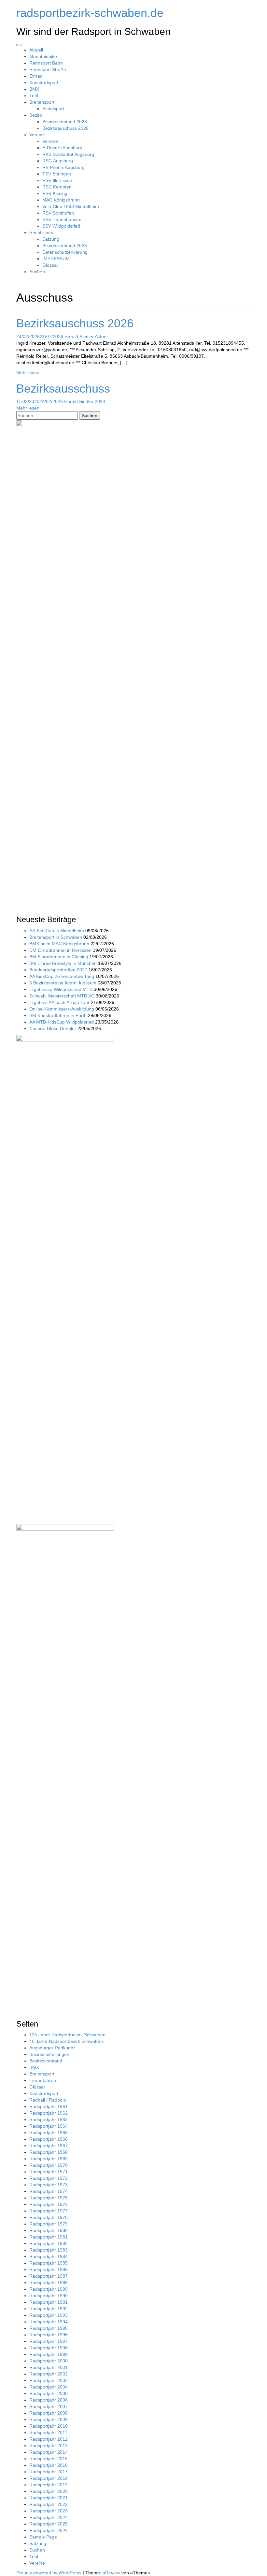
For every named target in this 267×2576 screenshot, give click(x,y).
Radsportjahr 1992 (49, 2309)
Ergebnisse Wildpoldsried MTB (61, 989)
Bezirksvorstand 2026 (65, 122)
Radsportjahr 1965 (49, 2133)
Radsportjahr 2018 (49, 2478)
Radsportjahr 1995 (49, 2328)
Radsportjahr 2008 (49, 2413)
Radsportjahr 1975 (49, 2198)
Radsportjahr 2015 (49, 2459)
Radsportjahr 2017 (49, 2472)
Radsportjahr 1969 (49, 2159)
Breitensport (42, 102)
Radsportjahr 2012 (49, 2439)
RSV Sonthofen (58, 213)
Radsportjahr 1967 (49, 2146)
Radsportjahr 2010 (49, 2426)
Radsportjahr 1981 (49, 2237)
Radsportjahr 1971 (49, 2172)
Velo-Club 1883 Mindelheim (71, 206)
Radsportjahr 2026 (49, 2530)
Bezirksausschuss (63, 389)
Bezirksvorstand (46, 2061)
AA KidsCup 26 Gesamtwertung (62, 976)
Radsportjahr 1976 (49, 2204)
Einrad (36, 76)
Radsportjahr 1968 (49, 2152)
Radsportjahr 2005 (49, 2393)
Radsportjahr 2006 (49, 2400)
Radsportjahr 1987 (49, 2276)
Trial (34, 96)
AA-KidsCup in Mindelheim (57, 931)
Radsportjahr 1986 (49, 2269)
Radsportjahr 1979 (49, 2224)
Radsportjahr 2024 (49, 2517)
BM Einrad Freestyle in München (63, 963)
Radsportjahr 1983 (49, 2250)
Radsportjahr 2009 (49, 2419)
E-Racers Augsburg (62, 148)
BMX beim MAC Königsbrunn (59, 944)
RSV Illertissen (57, 180)
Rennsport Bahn (46, 63)
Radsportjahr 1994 (49, 2322)
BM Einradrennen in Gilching (59, 957)
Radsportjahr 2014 (49, 2452)
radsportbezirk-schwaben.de (90, 13)
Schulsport (53, 109)
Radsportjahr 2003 (49, 2380)
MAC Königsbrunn (61, 200)
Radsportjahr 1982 (49, 2243)
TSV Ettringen (57, 174)
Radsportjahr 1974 (49, 2191)
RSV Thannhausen (62, 219)
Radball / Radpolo (48, 2100)
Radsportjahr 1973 (49, 2185)
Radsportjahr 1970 (49, 2165)
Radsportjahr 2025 (49, 2524)
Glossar (50, 265)
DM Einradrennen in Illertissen (60, 950)
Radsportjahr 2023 (49, 2511)
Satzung (51, 239)
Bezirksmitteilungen (49, 2054)
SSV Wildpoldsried (61, 226)
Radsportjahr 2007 (49, 2406)
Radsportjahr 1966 (49, 2139)
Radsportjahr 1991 (49, 2302)
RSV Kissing (55, 193)
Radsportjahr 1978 (49, 2217)
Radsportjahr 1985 (49, 2263)
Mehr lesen (28, 372)
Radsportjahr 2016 (49, 2465)
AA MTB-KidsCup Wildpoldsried (62, 1022)
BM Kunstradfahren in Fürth (58, 1015)
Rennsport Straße (48, 69)
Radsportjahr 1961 (49, 2106)
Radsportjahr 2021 (49, 2498)
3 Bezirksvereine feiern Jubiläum (63, 983)
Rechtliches (41, 232)
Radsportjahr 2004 (49, 2387)
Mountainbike (43, 56)
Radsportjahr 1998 (49, 2348)
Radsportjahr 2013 (49, 2446)
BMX (34, 89)
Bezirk (36, 115)
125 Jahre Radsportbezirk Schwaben (67, 2035)
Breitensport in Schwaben (56, 937)
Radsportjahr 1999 (49, 2354)
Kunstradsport (44, 82)
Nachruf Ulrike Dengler (53, 1028)
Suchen (37, 272)
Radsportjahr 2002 (49, 2374)
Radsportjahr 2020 (49, 2491)
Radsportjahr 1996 (49, 2335)
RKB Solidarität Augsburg (68, 154)
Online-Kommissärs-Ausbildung (62, 1009)
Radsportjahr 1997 (49, 2341)
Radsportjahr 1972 (49, 2178)
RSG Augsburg (58, 161)
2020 (100, 401)
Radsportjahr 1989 (49, 2289)
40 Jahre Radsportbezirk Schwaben (66, 2041)
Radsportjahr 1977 (49, 2211)
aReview (111, 2573)
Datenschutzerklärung (65, 252)
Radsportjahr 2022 (49, 2504)
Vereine (37, 135)
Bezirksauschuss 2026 (65, 128)
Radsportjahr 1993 (49, 2315)
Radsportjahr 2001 (49, 2367)
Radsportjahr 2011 (48, 2433)
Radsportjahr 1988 (49, 2283)
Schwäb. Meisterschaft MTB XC (62, 996)
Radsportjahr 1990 (49, 2296)
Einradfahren (43, 2080)
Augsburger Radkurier (52, 2048)
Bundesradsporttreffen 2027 (58, 970)
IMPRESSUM (56, 259)
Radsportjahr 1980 (49, 2230)
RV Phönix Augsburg (63, 167)
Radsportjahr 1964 (49, 2126)
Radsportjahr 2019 (49, 2485)
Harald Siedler (79, 337)
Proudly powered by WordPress (49, 2573)
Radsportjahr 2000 (49, 2361)
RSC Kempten (57, 187)
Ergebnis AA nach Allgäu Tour (59, 1002)
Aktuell (36, 50)
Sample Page (43, 2537)
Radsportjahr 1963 (49, 2119)
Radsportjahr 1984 (49, 2256)
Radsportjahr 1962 (49, 2113)
